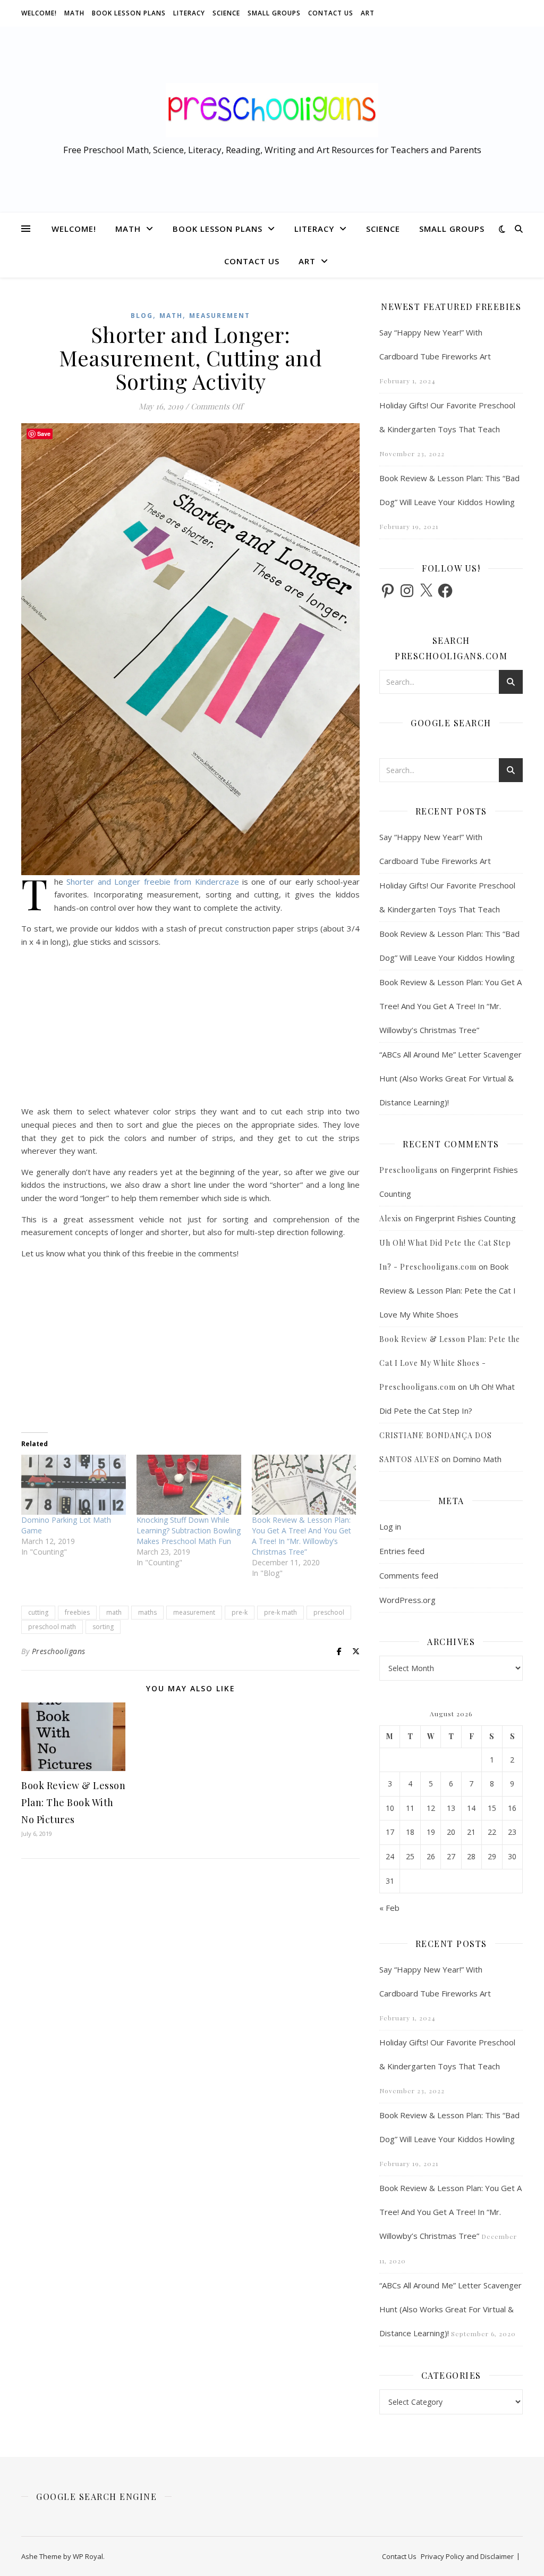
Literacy (189, 13)
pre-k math (280, 1612)
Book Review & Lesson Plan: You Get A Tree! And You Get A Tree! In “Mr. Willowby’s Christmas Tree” (301, 1536)
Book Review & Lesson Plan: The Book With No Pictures (73, 1802)
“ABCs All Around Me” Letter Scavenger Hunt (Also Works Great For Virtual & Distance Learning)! (450, 1078)
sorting (103, 1627)
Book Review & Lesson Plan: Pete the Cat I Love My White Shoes (448, 1290)
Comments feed (409, 1575)
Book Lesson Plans (129, 13)
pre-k (240, 1612)
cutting (38, 1612)
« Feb (389, 1908)
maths (147, 1612)
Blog (142, 316)
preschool (329, 1612)
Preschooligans (59, 1651)
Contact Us (331, 13)
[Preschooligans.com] (272, 110)
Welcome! (39, 13)
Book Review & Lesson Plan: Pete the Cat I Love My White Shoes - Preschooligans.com (450, 1363)
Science (226, 13)
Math (74, 13)
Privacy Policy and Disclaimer (467, 2556)
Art (368, 13)
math (114, 1612)
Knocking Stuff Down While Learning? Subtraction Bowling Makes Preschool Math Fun (189, 1530)
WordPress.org (407, 1600)
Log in (390, 1526)
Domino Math (477, 1459)
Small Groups (274, 13)
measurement (194, 1612)
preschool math (52, 1627)
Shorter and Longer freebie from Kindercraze (152, 882)
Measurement (220, 316)
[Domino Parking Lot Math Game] (74, 1484)
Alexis (390, 1218)
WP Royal (88, 2556)
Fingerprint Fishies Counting (465, 1218)
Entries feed (402, 1551)
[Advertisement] (190, 1030)
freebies (77, 1612)
